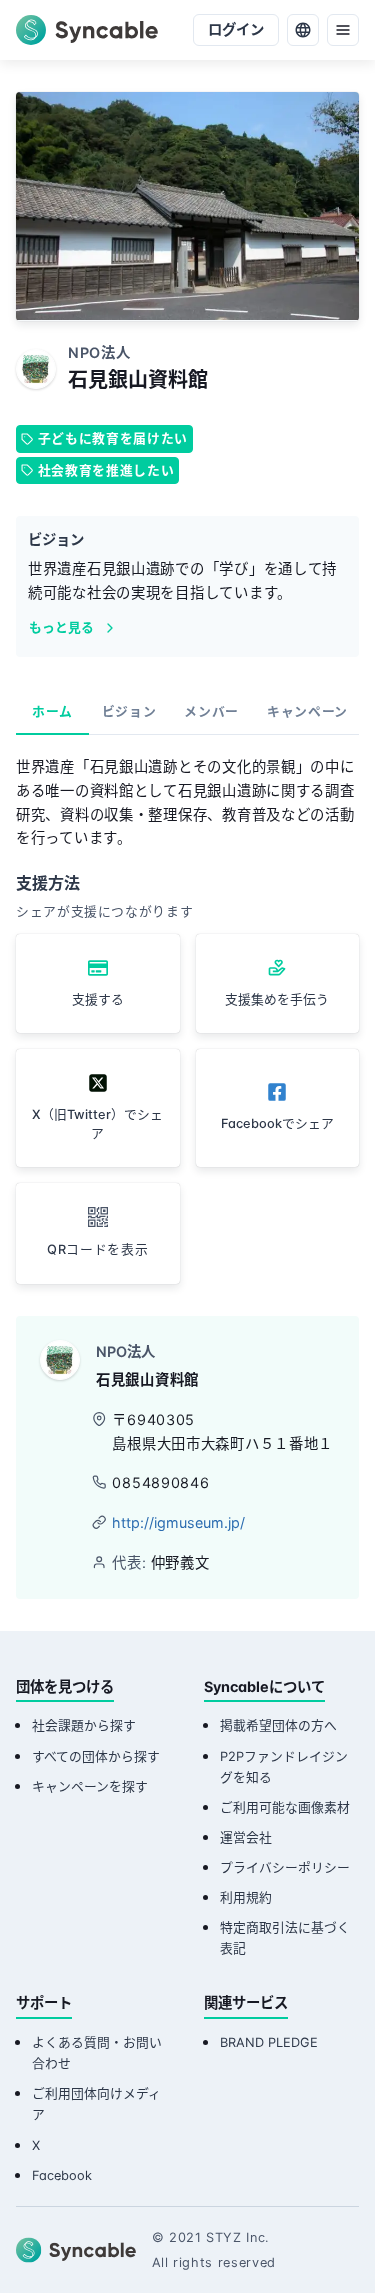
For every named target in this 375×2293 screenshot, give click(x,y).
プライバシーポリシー (285, 1867)
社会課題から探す (84, 1725)
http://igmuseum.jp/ (178, 1522)
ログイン (236, 29)
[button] (98, 1233)
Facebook (62, 2175)
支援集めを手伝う (277, 999)
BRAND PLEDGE (269, 2042)
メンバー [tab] (211, 711)
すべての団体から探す (96, 1756)
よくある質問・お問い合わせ (97, 2053)
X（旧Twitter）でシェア (97, 1124)
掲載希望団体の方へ (278, 1725)
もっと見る (61, 627)
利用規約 (246, 1897)
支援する (98, 999)
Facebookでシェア (277, 1123)
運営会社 (246, 1837)
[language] (303, 30)
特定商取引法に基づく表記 (285, 1938)
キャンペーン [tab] (307, 711)
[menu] (343, 30)
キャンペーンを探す (90, 1786)
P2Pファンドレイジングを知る (284, 1767)
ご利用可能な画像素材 (285, 1807)
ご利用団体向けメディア (96, 2104)
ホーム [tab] (52, 711)
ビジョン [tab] (129, 711)
